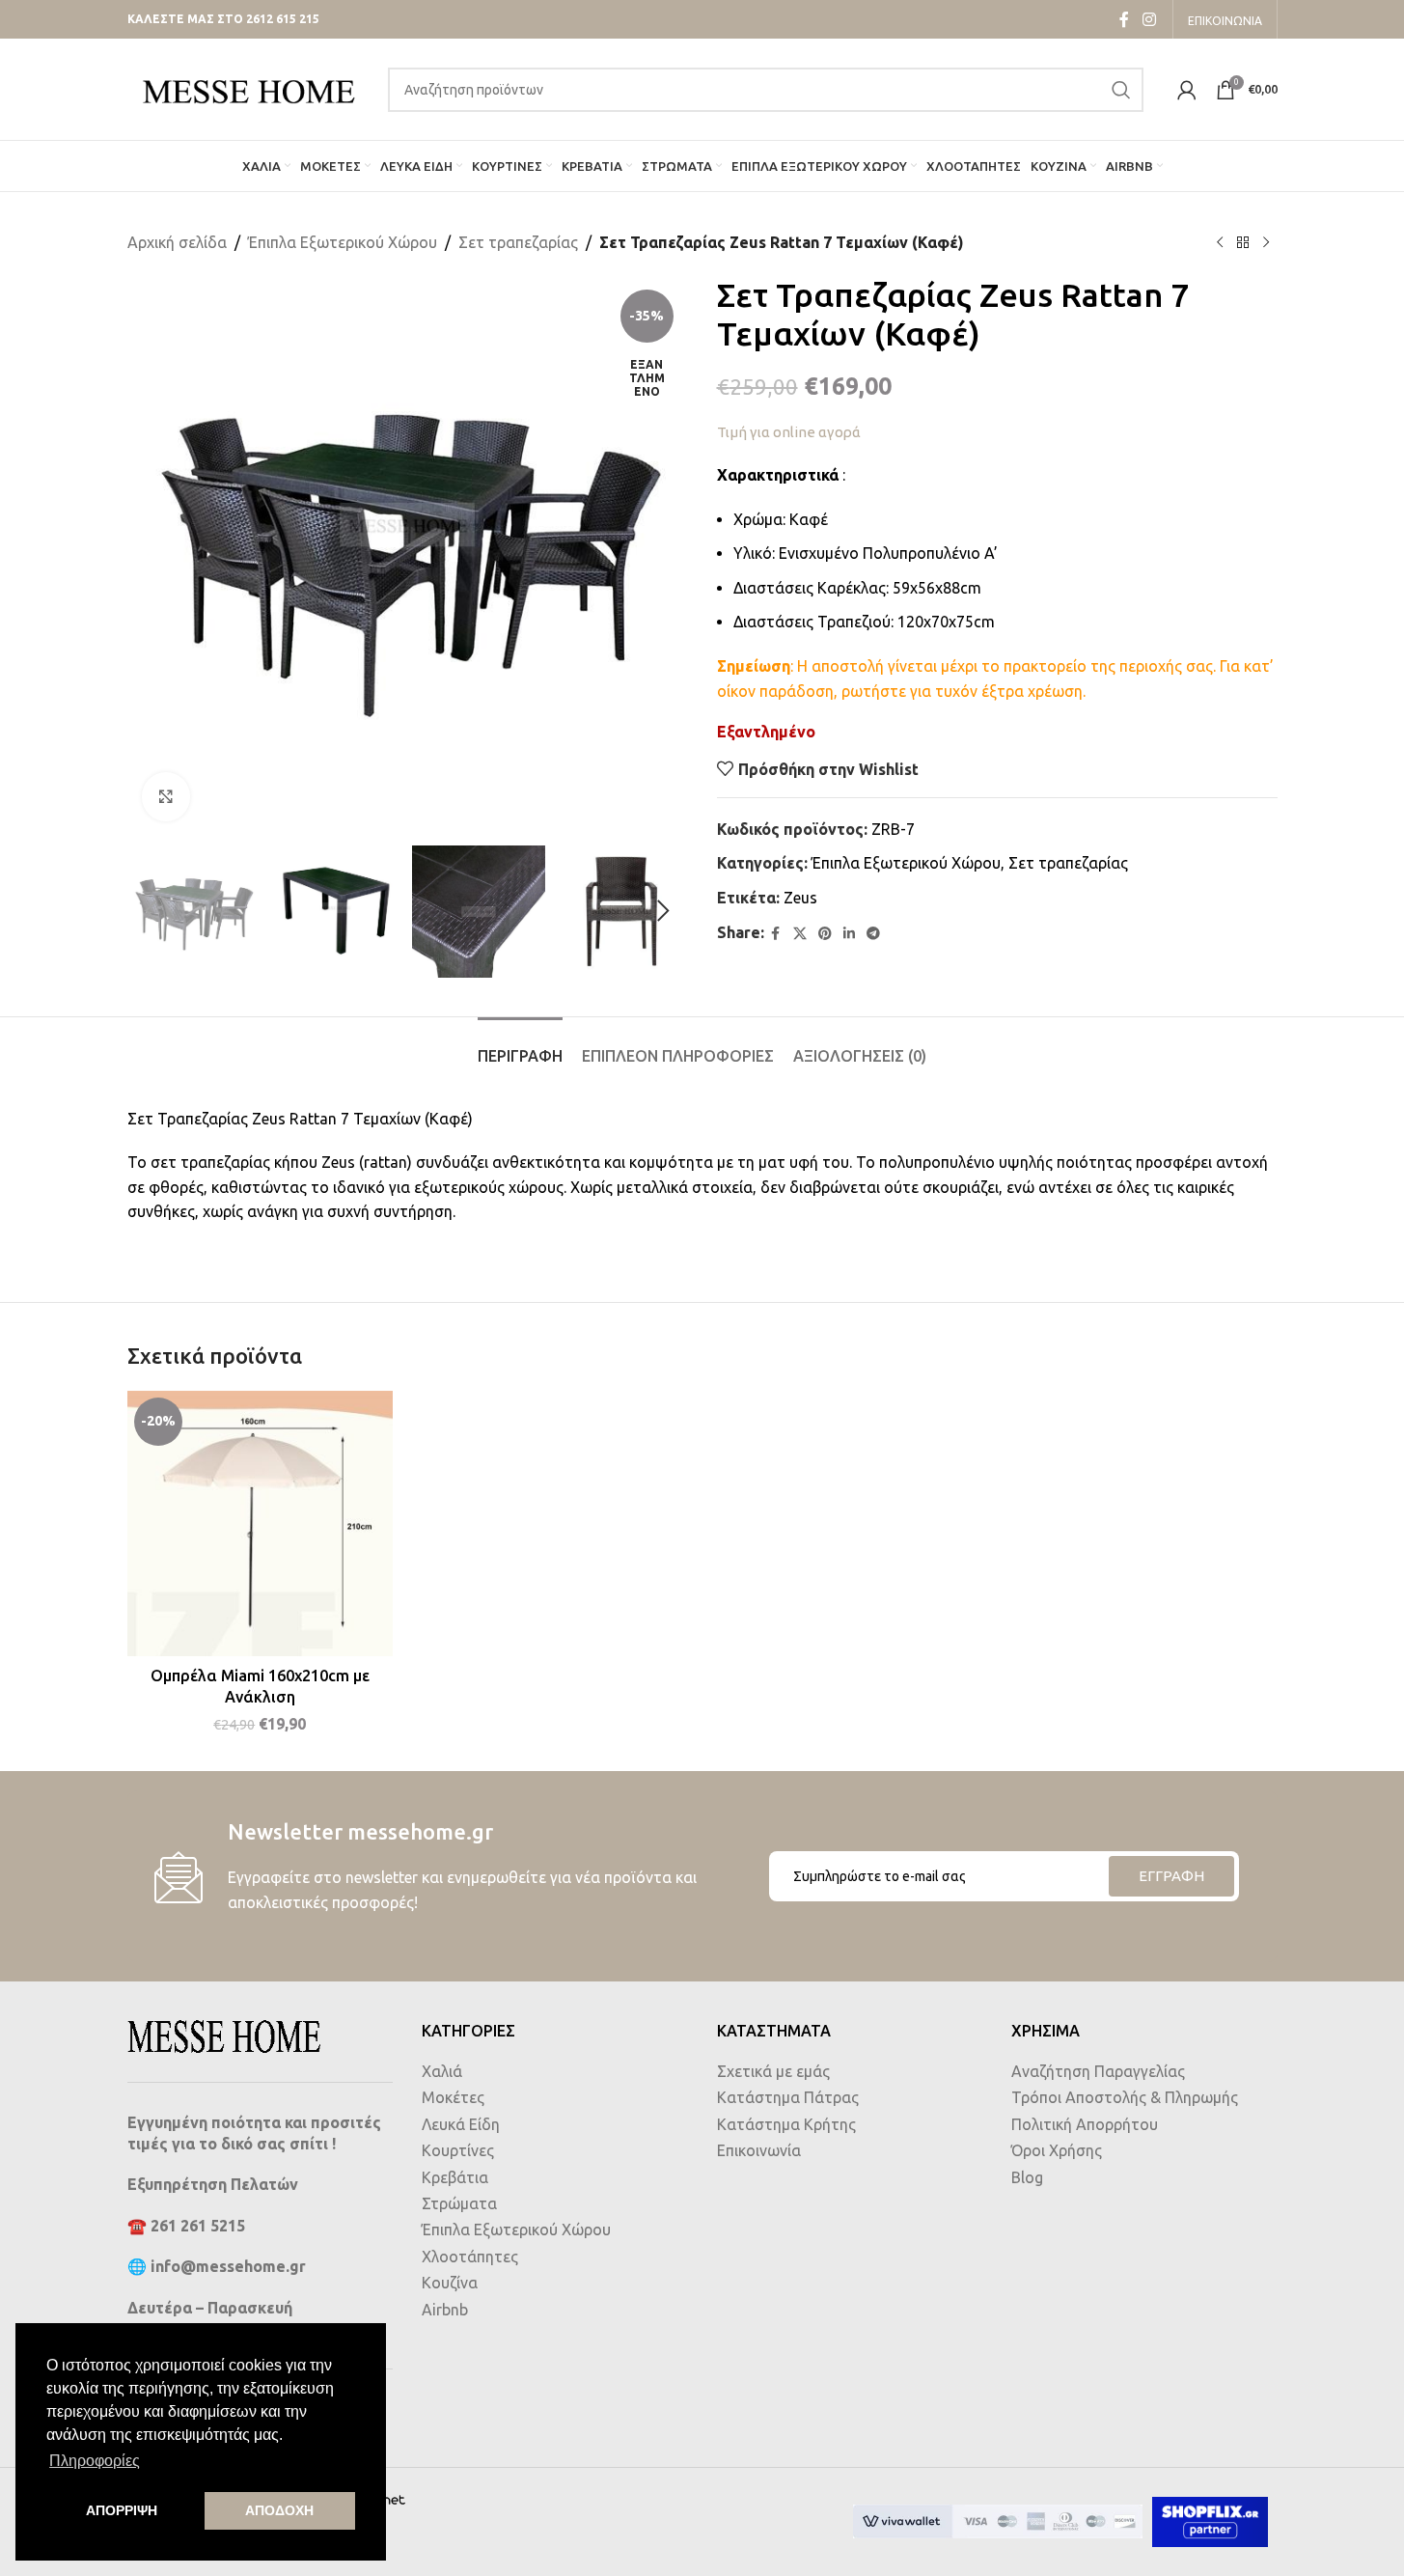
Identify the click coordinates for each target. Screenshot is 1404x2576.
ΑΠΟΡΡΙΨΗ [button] (122, 2510)
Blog (1027, 2177)
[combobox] (766, 90)
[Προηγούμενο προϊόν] (1220, 243)
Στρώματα (459, 2203)
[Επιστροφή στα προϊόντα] (1243, 243)
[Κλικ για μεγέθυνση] (166, 796)
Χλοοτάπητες (470, 2257)
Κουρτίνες (458, 2150)
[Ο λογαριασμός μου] (1187, 90)
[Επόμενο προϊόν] (1266, 243)
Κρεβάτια (455, 2177)
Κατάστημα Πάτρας (788, 2097)
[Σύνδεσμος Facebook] (1124, 19)
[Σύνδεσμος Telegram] (873, 934)
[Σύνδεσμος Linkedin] (849, 934)
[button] (151, 911)
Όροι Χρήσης (1057, 2150)
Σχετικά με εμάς (773, 2071)
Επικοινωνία (759, 2150)
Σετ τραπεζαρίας (518, 242)
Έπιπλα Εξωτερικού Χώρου (343, 242)
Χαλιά (442, 2071)
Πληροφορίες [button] (95, 2461)
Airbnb (445, 2310)
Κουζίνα (450, 2283)
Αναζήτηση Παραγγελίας (1098, 2071)
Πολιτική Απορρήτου (1085, 2124)
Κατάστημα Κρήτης (786, 2124)
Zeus (800, 898)
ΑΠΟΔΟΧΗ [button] (279, 2510)
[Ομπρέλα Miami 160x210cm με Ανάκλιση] (261, 1524)
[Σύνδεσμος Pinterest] (825, 934)
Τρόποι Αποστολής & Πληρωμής (1125, 2097)
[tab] (520, 1047)
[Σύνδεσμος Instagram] (1149, 19)
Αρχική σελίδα (177, 242)
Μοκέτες (453, 2097)
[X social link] (800, 934)
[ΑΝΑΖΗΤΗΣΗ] (1121, 90)
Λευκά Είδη (461, 2124)
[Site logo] (248, 88)
